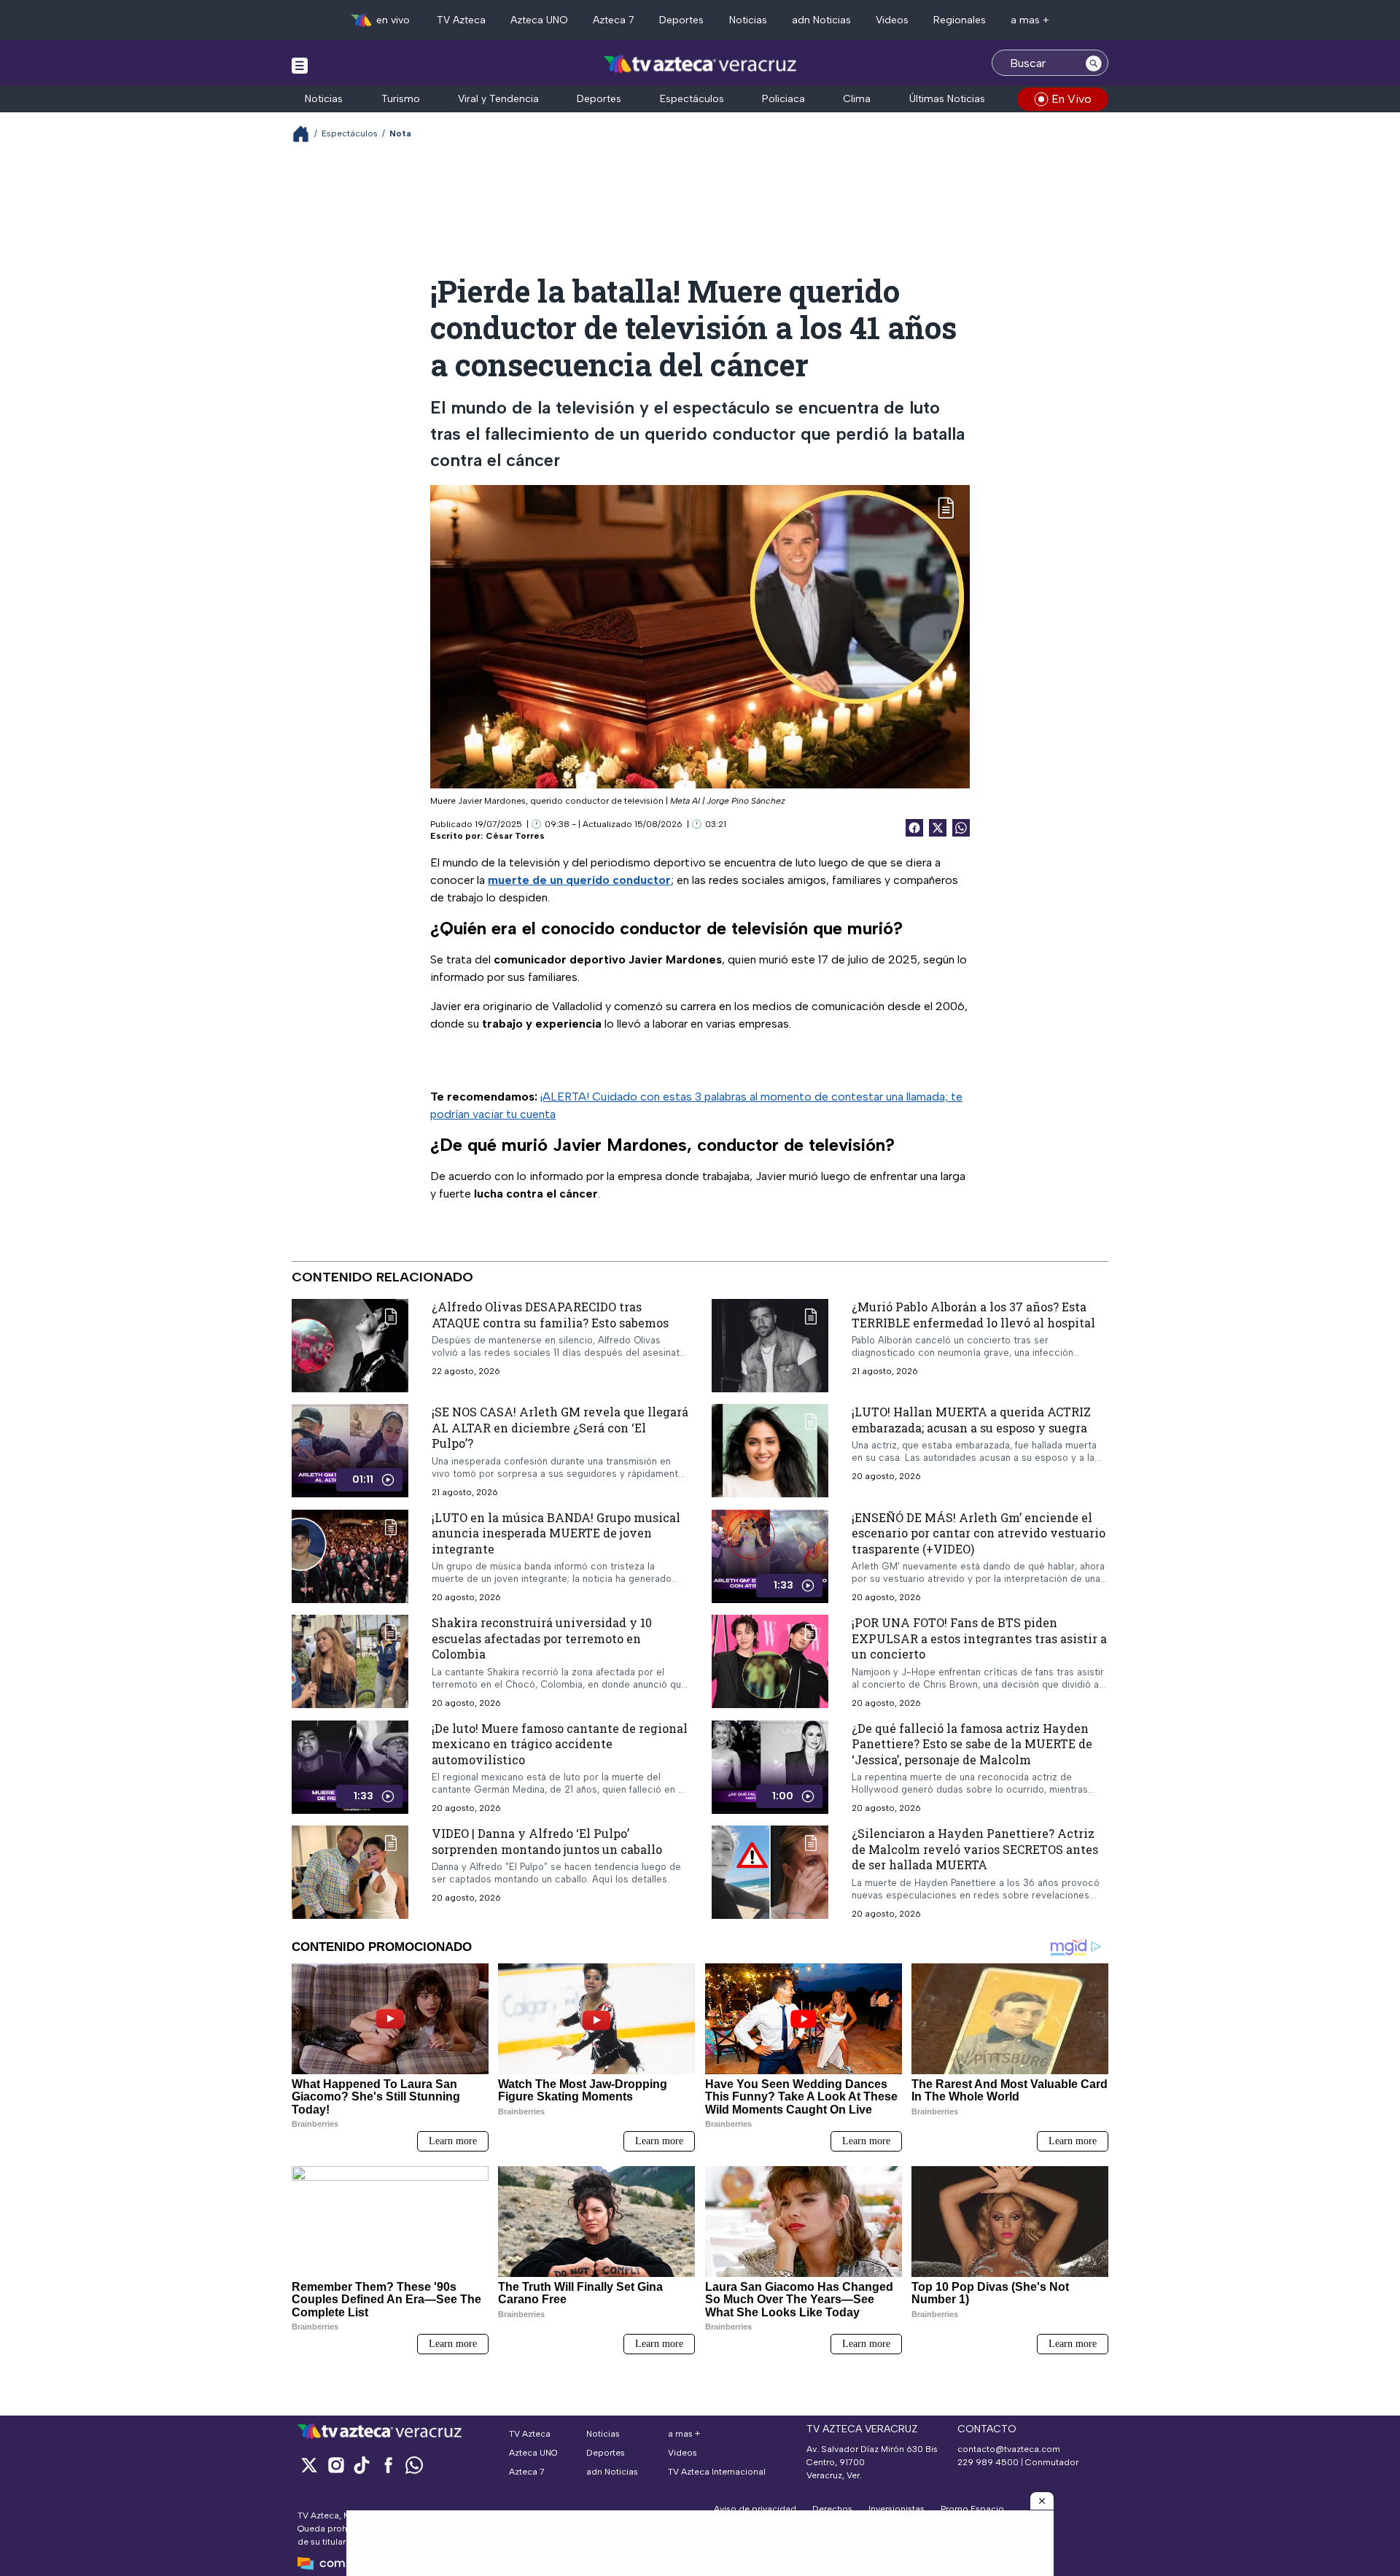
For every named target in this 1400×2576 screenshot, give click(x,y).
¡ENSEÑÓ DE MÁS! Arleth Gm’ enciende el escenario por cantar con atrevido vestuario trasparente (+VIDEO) (979, 1532)
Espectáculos (692, 99)
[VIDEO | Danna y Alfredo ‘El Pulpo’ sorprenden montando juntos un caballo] (350, 1872)
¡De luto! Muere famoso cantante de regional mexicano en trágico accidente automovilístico (560, 1744)
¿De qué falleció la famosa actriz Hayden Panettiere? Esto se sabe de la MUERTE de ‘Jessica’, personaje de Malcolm (972, 1744)
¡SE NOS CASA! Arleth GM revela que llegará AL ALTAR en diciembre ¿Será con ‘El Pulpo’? (560, 1427)
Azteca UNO (539, 20)
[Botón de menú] (300, 65)
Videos (892, 20)
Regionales (960, 20)
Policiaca (783, 99)
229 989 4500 (988, 2462)
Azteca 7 (614, 20)
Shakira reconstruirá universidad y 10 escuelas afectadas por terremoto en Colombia (542, 1638)
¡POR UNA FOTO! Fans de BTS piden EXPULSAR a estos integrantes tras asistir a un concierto (979, 1638)
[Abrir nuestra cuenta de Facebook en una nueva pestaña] (388, 2465)
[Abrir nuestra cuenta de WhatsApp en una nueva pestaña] (414, 2465)
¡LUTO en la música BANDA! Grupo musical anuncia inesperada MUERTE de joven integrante (556, 1532)
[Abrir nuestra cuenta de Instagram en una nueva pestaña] (335, 2465)
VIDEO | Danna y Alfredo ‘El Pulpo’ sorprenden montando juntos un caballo (547, 1841)
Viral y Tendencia (498, 99)
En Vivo (1072, 99)
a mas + (1030, 20)
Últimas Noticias (947, 99)
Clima (857, 99)
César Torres (515, 836)
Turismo (401, 99)
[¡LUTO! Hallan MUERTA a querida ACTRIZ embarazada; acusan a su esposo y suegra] (770, 1451)
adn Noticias (821, 20)
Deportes (681, 20)
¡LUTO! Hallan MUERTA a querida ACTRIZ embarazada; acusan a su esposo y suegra (971, 1420)
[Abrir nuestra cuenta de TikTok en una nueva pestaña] (362, 2465)
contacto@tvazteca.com (1009, 2449)
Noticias (748, 20)
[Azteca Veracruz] (700, 65)
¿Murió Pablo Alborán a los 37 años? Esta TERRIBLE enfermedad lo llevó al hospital (973, 1315)
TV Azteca (461, 20)
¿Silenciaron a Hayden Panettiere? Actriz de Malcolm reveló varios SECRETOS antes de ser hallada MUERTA (975, 1849)
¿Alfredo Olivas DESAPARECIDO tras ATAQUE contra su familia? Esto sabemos (550, 1315)
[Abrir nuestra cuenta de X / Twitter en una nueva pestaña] (309, 2465)
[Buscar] (1094, 63)
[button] (1042, 2501)
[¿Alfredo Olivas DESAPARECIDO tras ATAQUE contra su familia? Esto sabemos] (350, 1346)
